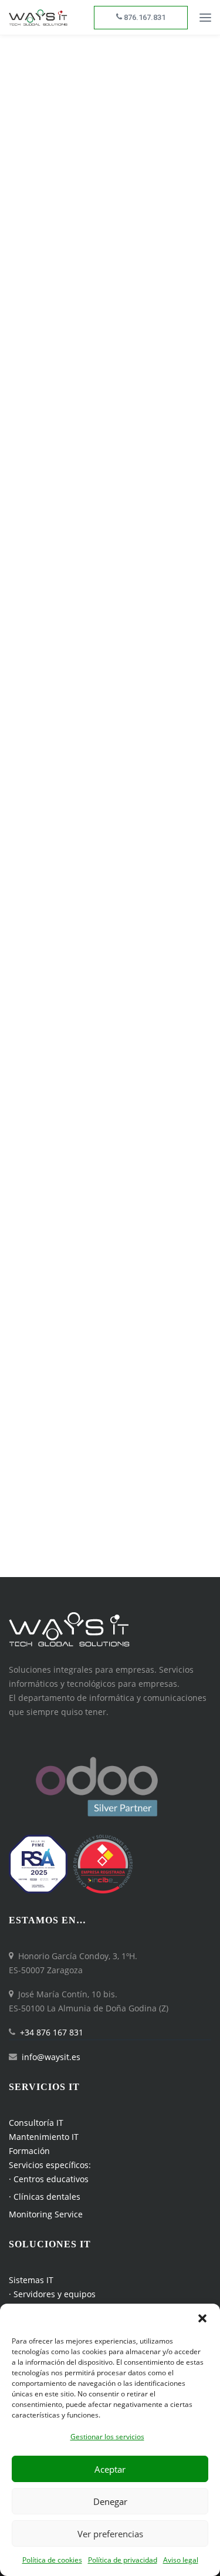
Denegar (110, 2501)
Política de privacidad (123, 2560)
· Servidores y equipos (52, 2294)
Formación (29, 2151)
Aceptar (110, 2469)
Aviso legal (181, 2560)
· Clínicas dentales (45, 2197)
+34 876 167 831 (52, 2032)
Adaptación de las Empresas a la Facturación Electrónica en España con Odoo (98, 664)
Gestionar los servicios (107, 2437)
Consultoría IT (36, 2123)
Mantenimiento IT (44, 2137)
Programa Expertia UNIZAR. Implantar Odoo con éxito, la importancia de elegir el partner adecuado (105, 879)
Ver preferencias (110, 2534)
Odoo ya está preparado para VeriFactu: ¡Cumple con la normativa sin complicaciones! (101, 252)
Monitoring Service (46, 2214)
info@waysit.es (51, 2057)
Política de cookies (52, 2560)
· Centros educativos (49, 2179)
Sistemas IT (31, 2280)
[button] (202, 2318)
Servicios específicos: (50, 2165)
